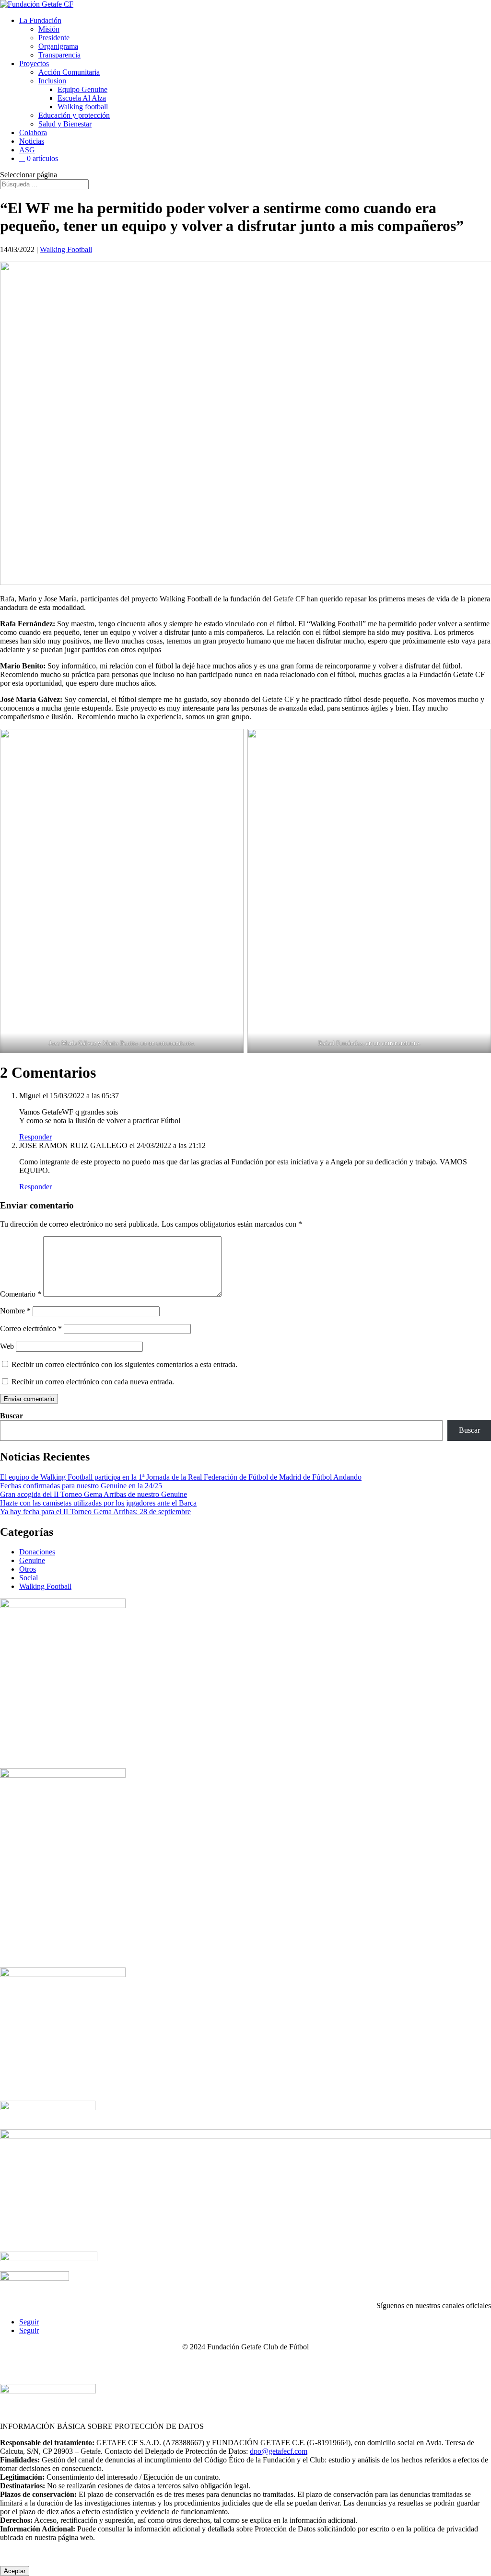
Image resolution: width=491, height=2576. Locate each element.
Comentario (21, 1294)
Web (7, 1346)
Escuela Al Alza (82, 98)
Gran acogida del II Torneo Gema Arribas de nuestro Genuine (94, 1494)
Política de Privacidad (229, 2363)
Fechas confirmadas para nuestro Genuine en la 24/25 (81, 1486)
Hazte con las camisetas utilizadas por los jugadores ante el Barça (98, 1503)
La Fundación (40, 20)
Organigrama (58, 46)
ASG (27, 150)
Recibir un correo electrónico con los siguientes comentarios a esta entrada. (124, 1364)
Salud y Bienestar (65, 124)
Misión (49, 29)
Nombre (15, 1311)
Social (29, 1578)
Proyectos (34, 63)
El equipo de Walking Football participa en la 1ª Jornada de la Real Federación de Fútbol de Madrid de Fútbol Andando (181, 1477)
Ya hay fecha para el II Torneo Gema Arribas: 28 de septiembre (95, 1512)
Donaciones (37, 1552)
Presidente (54, 38)
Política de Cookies (304, 2363)
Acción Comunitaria (69, 72)
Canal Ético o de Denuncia (142, 2363)
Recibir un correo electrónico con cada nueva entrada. (93, 1382)
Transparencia (59, 55)
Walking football (83, 107)
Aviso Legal (70, 2363)
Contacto (26, 2363)
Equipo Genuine (82, 89)
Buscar (12, 1416)
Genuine (32, 1560)
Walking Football (66, 249)
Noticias (32, 141)
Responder (35, 1137)
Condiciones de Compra (383, 2363)
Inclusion (52, 81)
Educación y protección (74, 115)
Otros (28, 1569)
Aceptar (15, 2571)
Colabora (33, 132)
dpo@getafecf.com (279, 2451)
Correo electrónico (31, 1328)
